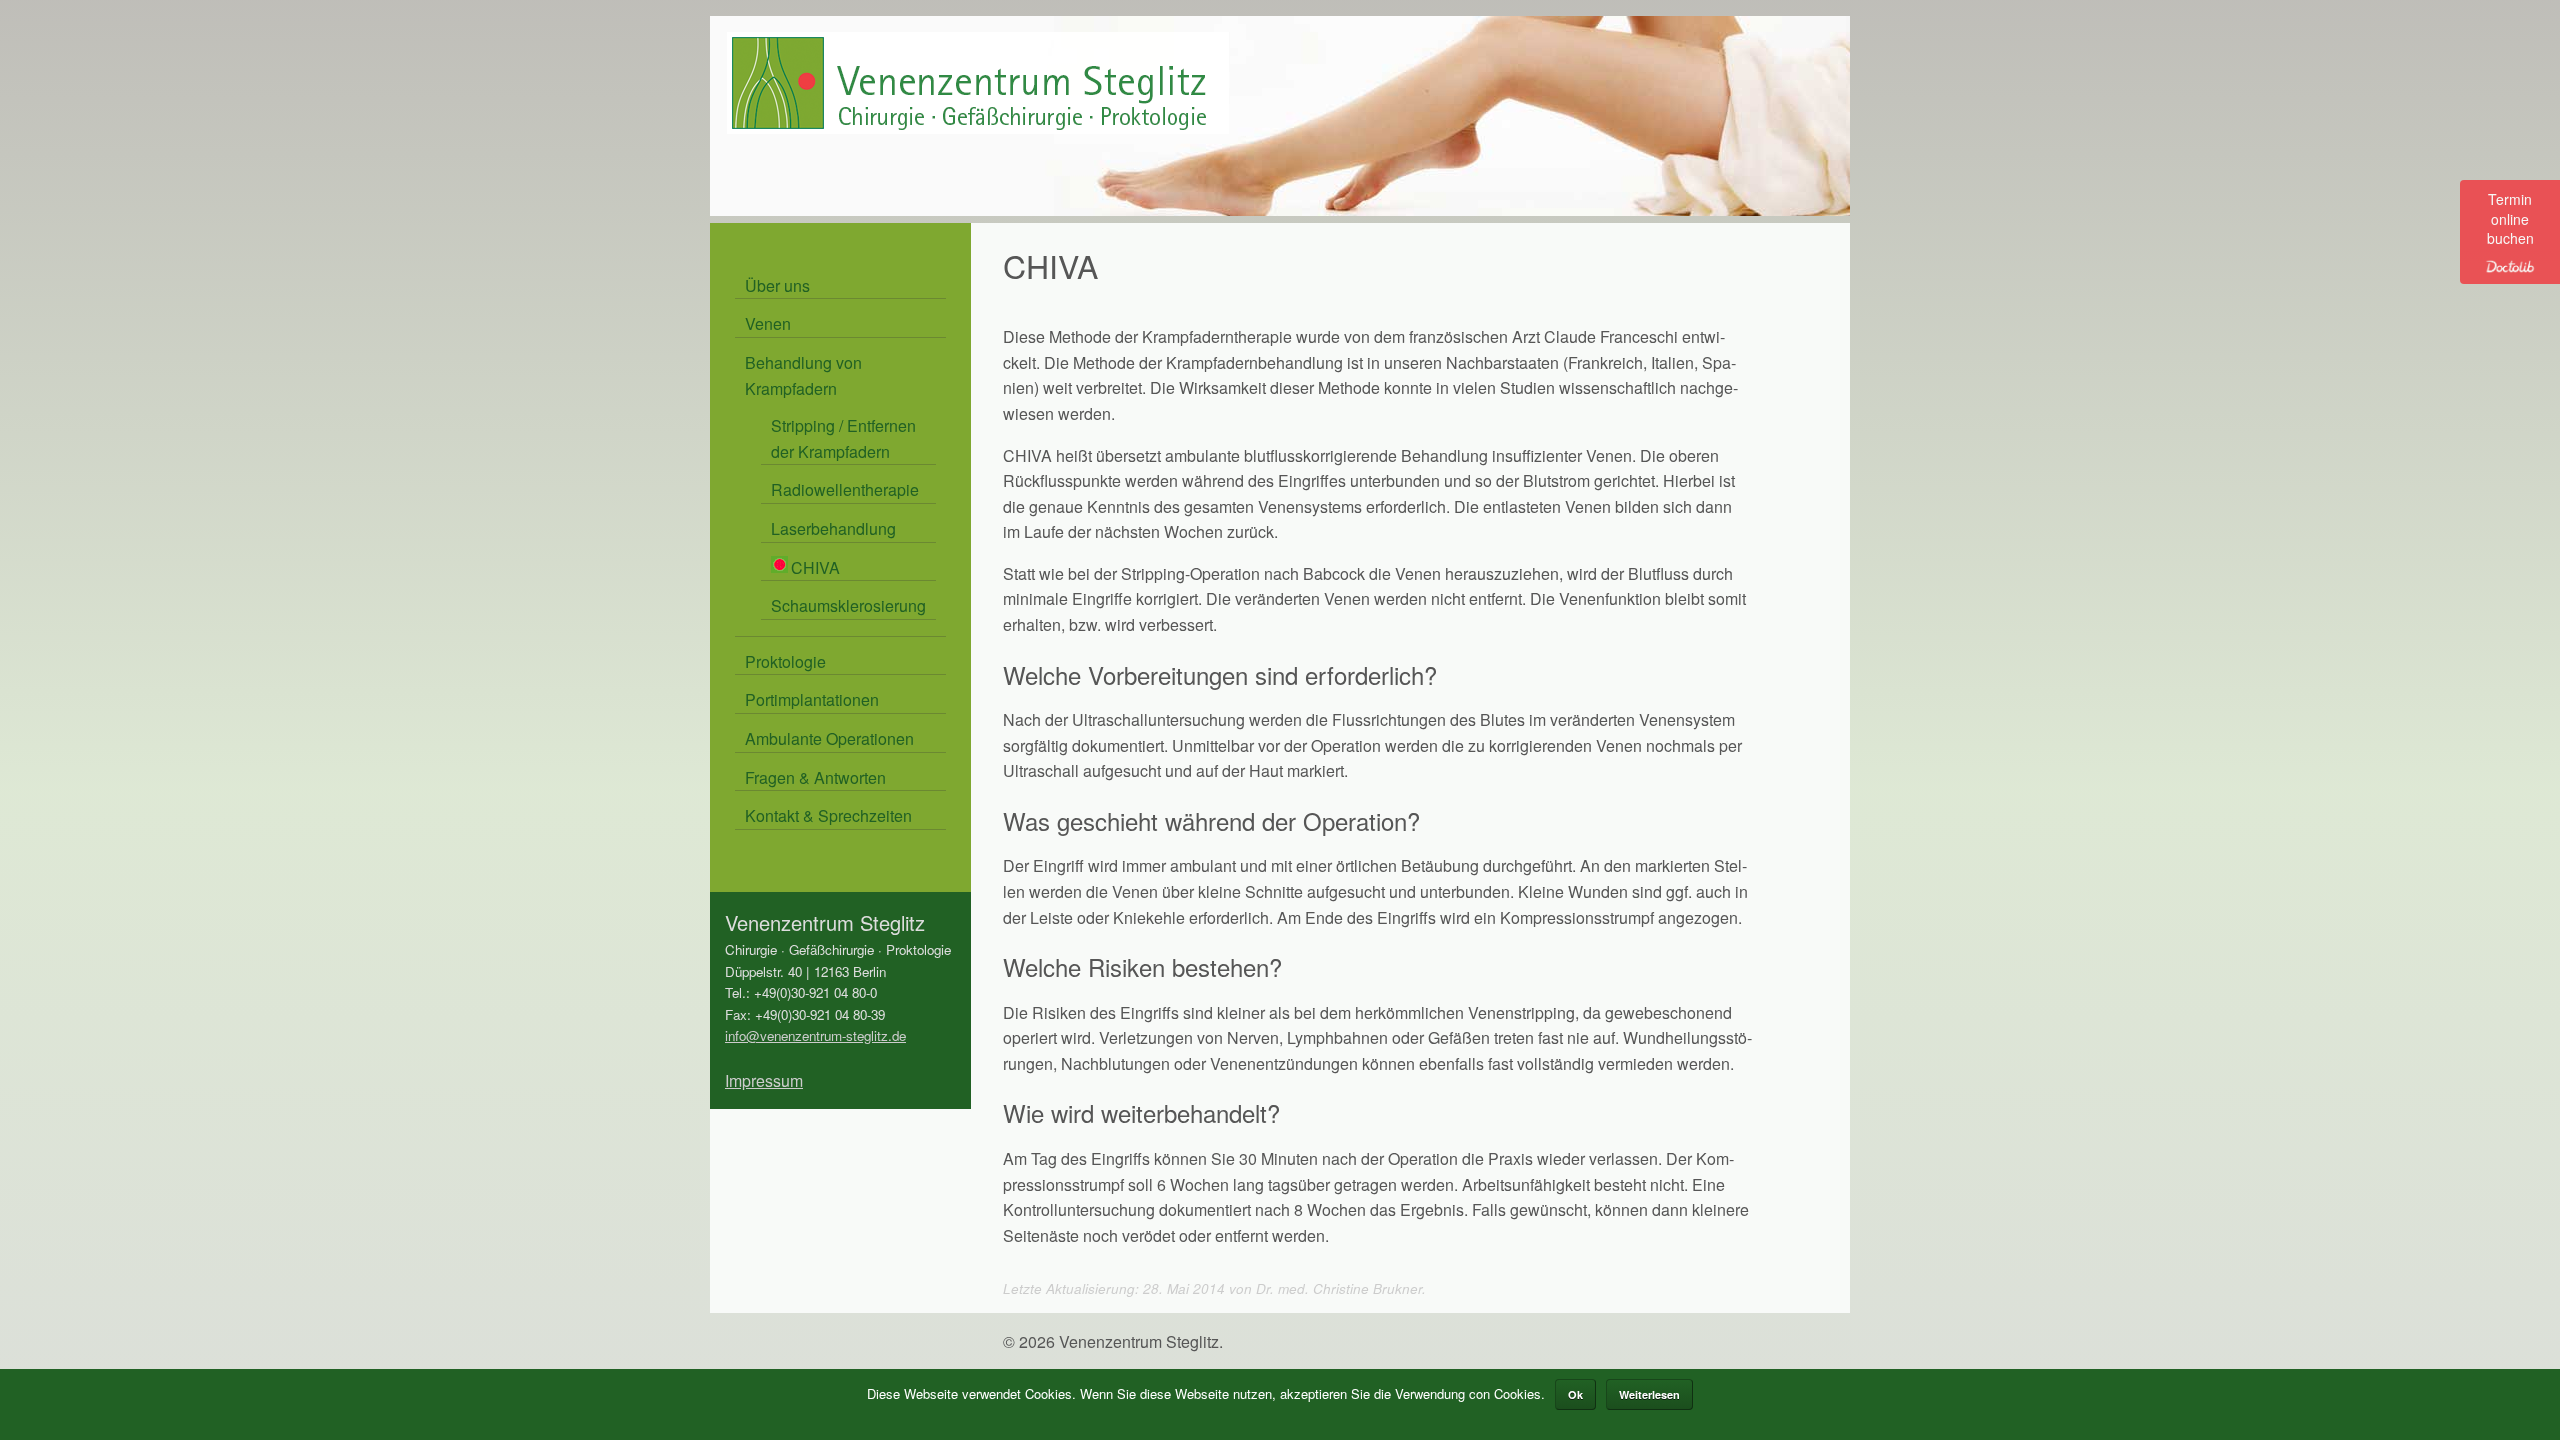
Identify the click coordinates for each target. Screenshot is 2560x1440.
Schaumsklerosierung (848, 605)
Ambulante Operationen (829, 738)
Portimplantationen (812, 699)
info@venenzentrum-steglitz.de (815, 1035)
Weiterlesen (1649, 1394)
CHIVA (815, 567)
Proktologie (785, 661)
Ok (1575, 1394)
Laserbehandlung (833, 528)
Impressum (764, 1080)
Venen (768, 323)
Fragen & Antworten (815, 777)
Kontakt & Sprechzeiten (828, 815)
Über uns (777, 285)
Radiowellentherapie (845, 489)
